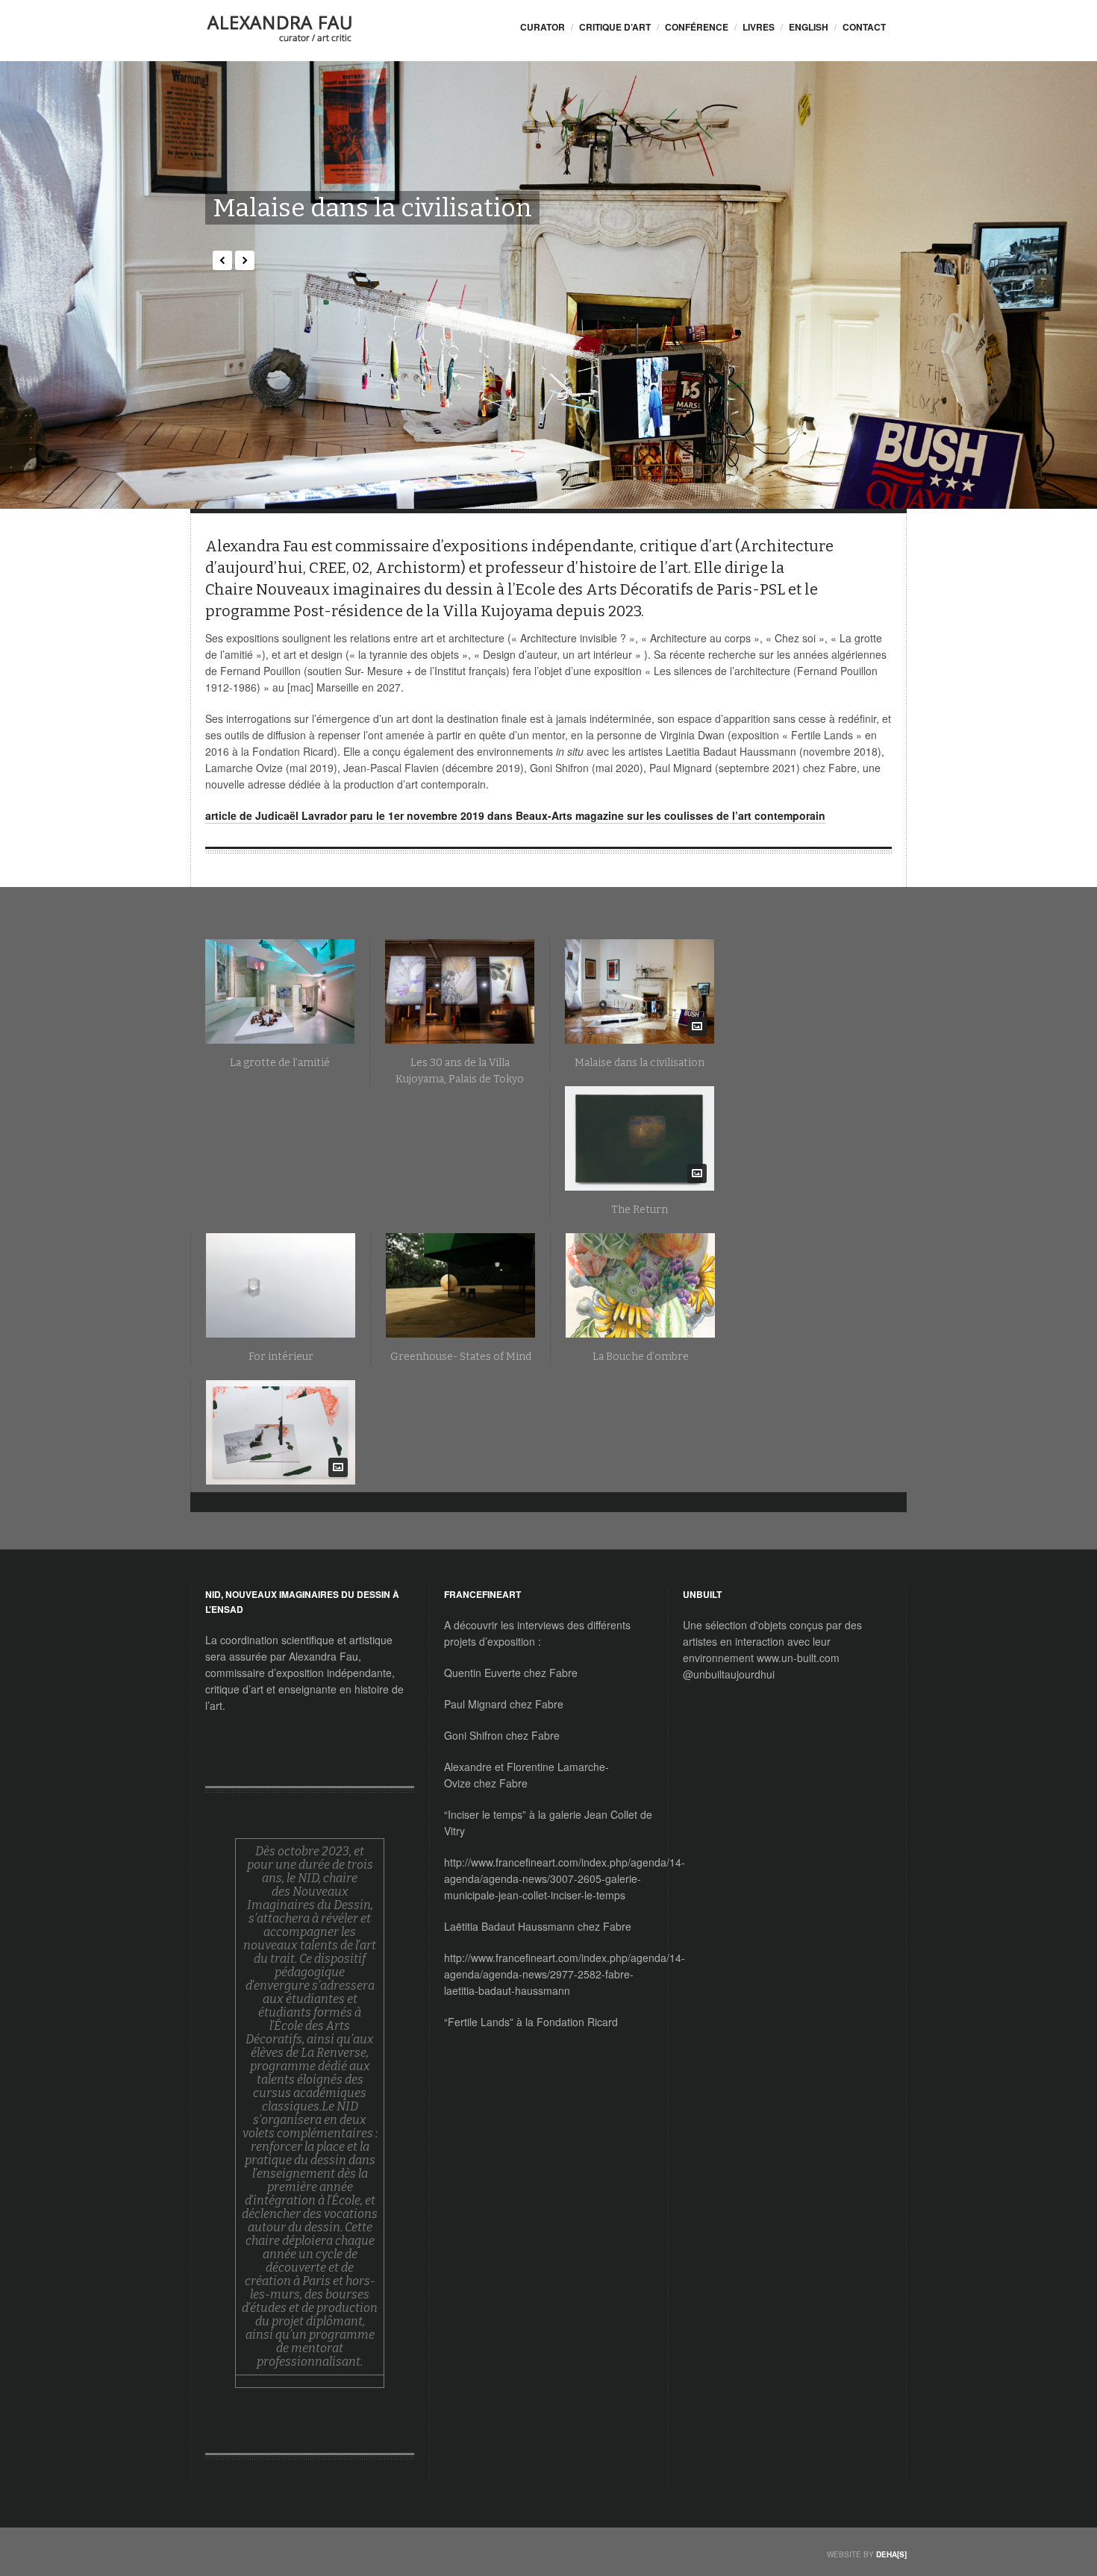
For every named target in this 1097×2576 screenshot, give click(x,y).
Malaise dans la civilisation (372, 208)
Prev (222, 260)
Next (245, 260)
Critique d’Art (615, 27)
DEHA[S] (891, 2554)
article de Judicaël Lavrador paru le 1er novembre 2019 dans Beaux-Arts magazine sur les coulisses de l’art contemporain (515, 815)
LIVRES (759, 27)
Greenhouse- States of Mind (461, 1357)
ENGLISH (809, 27)
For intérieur (281, 1357)
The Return (640, 1210)
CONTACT (864, 27)
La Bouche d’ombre (641, 1357)
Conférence (697, 27)
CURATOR (543, 27)
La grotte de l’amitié (280, 1063)
